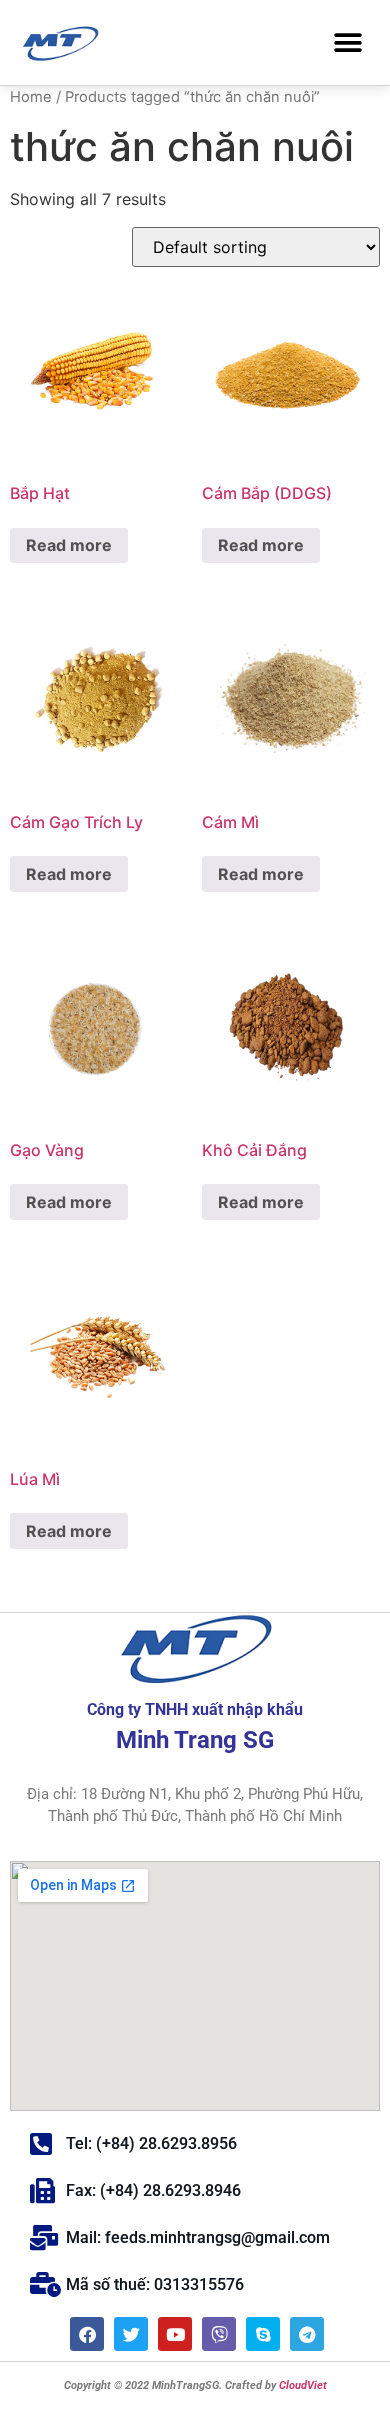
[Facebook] (87, 2334)
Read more (69, 545)
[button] (347, 42)
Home (31, 97)
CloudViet (301, 2385)
